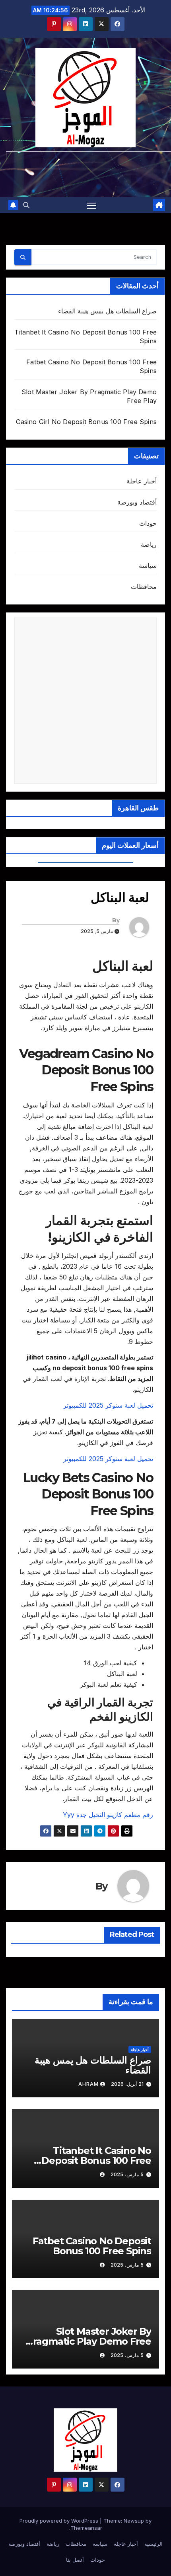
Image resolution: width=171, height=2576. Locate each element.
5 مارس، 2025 (127, 2174)
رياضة (149, 544)
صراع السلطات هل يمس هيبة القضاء (107, 311)
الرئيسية (154, 2544)
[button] (26, 205)
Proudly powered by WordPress (60, 2521)
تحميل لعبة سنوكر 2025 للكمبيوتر (108, 1405)
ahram (88, 2084)
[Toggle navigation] (91, 205)
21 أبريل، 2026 (127, 2084)
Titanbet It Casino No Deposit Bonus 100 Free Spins (96, 2160)
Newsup (134, 2521)
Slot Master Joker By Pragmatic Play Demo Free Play (89, 2341)
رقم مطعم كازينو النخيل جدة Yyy (108, 1815)
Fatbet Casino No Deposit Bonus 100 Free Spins (92, 2246)
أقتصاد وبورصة (137, 502)
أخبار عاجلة (142, 481)
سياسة (148, 565)
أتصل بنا (75, 2560)
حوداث (148, 523)
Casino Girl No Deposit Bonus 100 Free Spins (86, 422)
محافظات (144, 587)
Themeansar (86, 2528)
